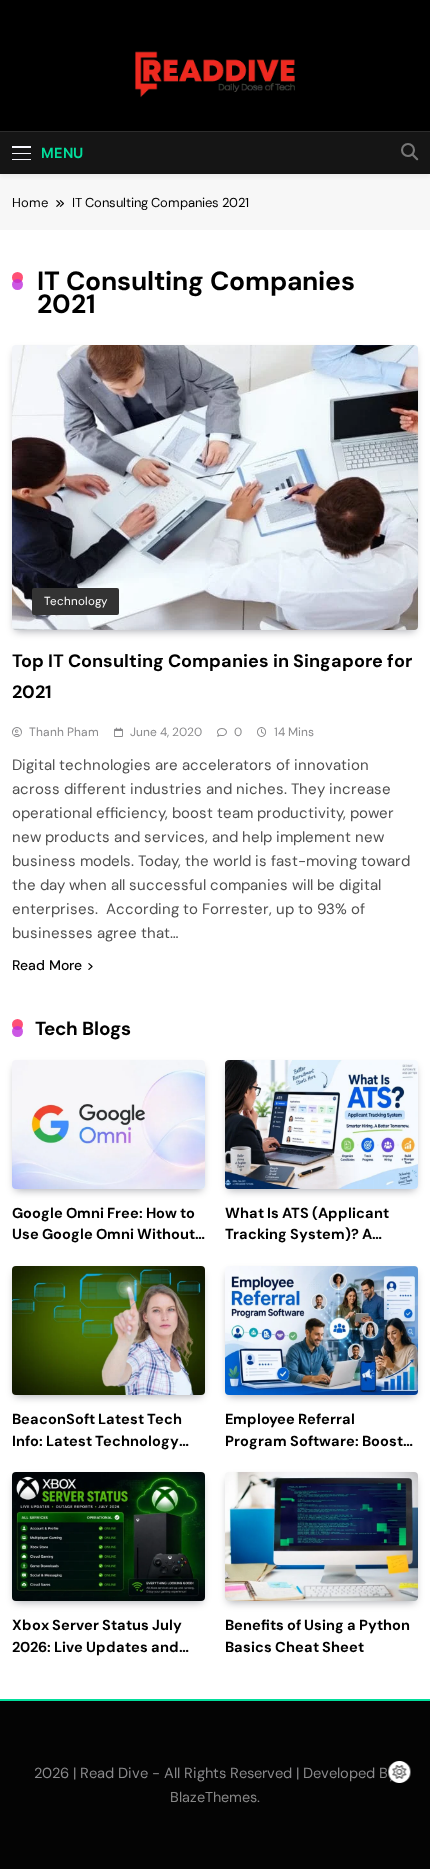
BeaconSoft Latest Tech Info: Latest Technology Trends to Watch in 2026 (98, 1441)
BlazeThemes (213, 1797)
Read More (47, 965)
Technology (75, 601)
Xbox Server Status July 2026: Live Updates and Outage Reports (97, 1647)
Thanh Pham (64, 732)
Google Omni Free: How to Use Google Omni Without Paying (103, 1235)
